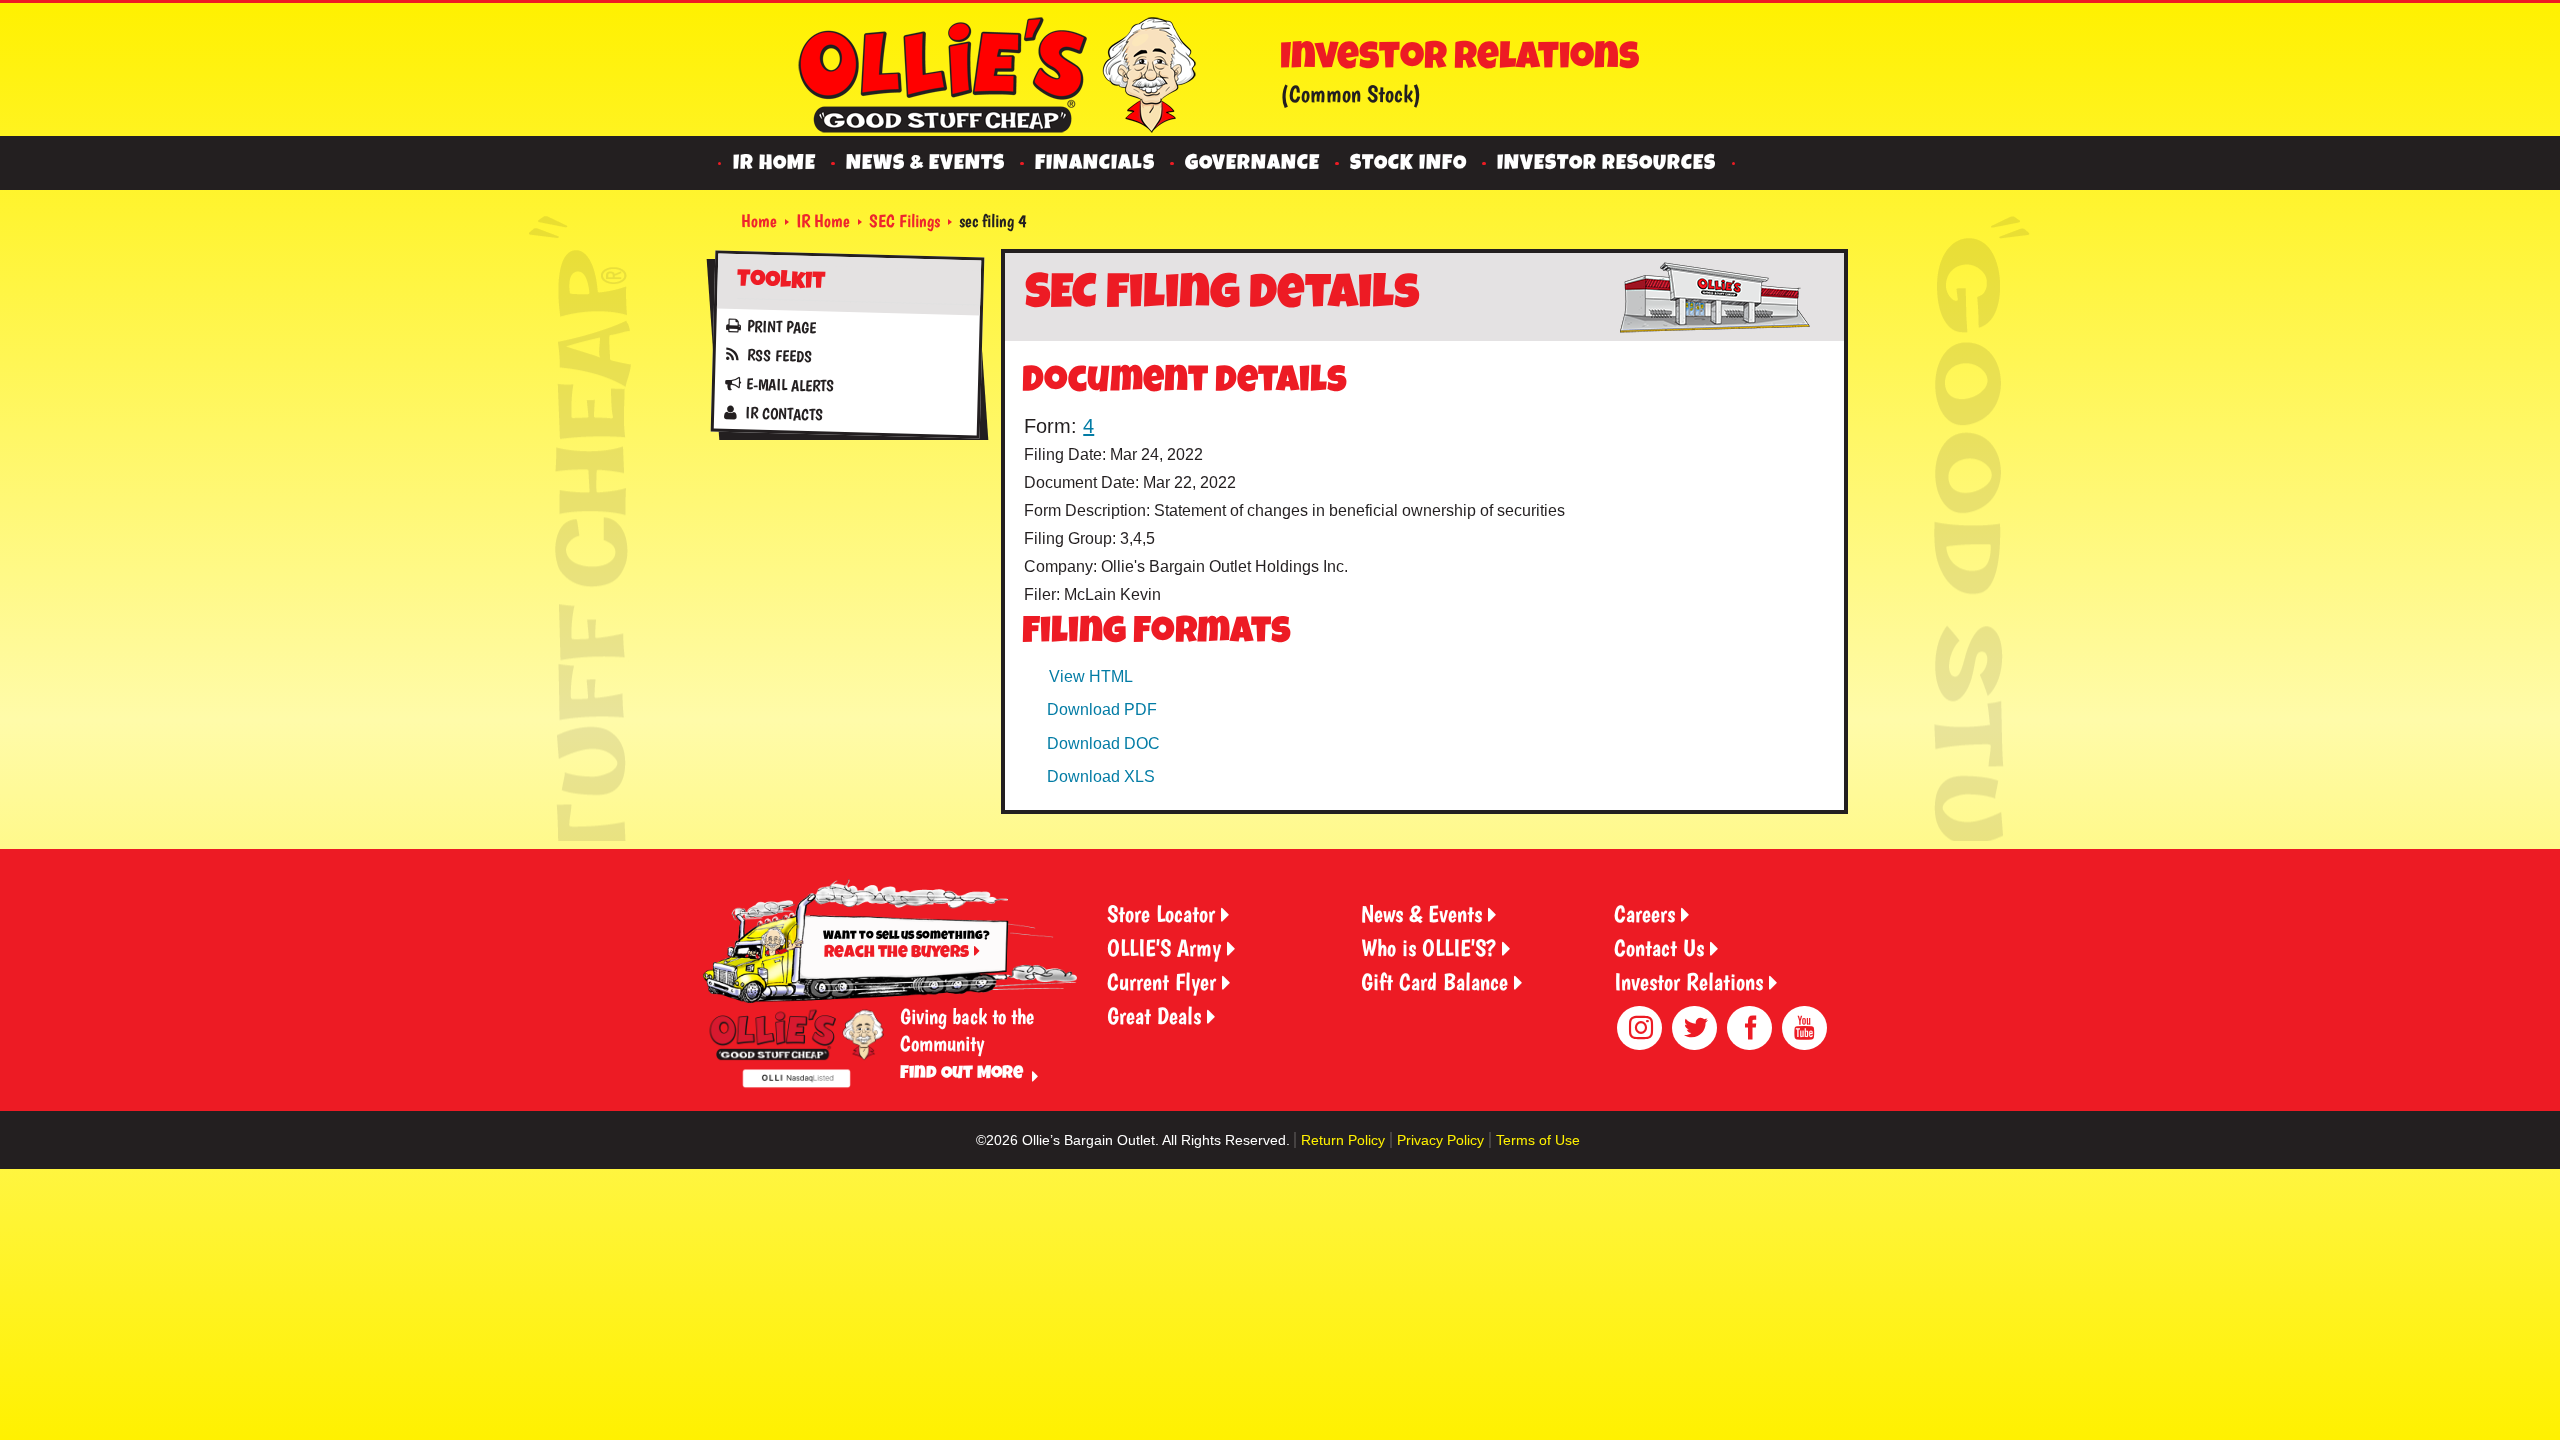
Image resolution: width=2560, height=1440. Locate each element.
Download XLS (1101, 776)
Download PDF (1102, 709)
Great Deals (1154, 1015)
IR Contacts (783, 413)
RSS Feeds (778, 355)
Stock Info (1408, 164)
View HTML (1091, 676)
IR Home (774, 164)
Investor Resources (1606, 164)
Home (759, 220)
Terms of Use (1538, 1140)
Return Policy (1343, 1140)
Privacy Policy (1440, 1140)
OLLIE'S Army (1164, 947)
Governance (1252, 164)
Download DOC (1103, 743)
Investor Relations (1688, 981)
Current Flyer (1161, 981)
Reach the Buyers (896, 953)
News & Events (925, 164)
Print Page (781, 326)
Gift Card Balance (1434, 981)
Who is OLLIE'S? (1428, 947)
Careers (1644, 913)
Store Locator (1161, 913)
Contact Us (1659, 947)
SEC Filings (904, 220)
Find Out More (961, 1074)
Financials (1095, 164)
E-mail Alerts (789, 384)
